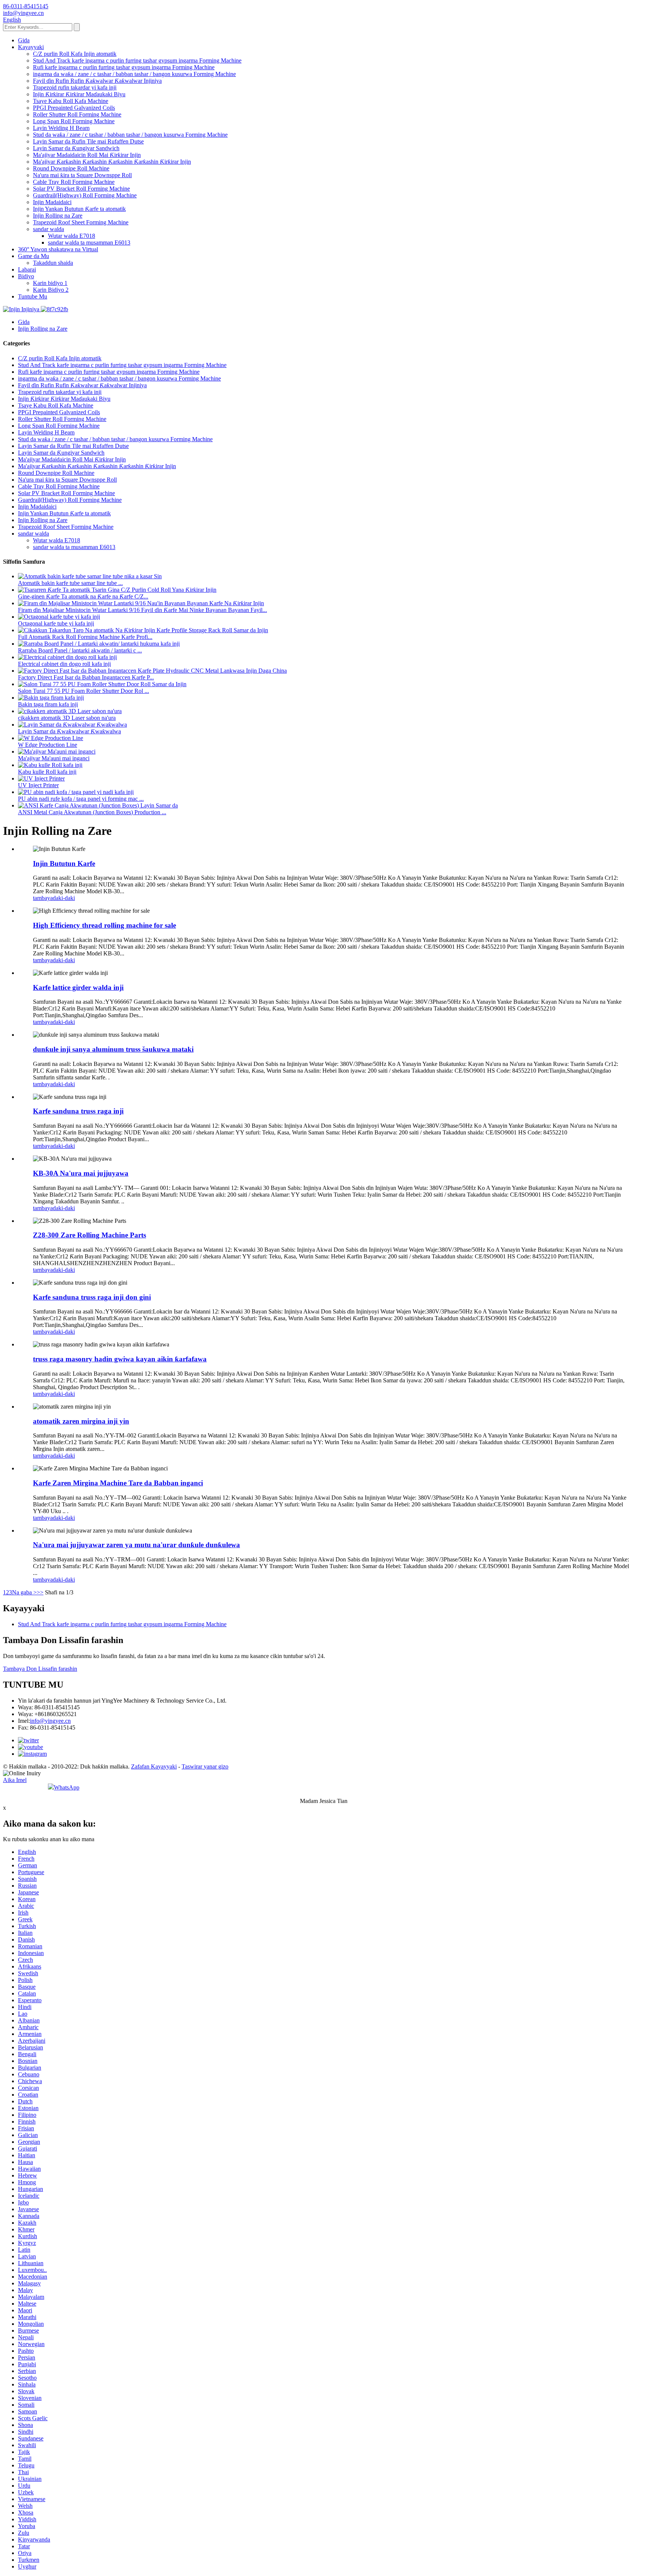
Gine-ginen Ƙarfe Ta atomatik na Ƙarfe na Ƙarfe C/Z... (83, 596)
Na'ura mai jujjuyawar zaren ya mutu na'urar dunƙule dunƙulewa (136, 1545)
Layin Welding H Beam (61, 128)
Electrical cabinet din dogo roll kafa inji (64, 664)
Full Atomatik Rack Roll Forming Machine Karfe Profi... (85, 637)
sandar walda (48, 229)
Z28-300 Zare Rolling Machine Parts (89, 1235)
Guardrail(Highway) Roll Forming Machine (85, 195)
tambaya (43, 898)
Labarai (27, 269)
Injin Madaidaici (52, 202)
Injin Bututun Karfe (64, 863)
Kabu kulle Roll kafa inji (47, 772)
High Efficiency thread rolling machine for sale (104, 925)
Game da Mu (34, 256)
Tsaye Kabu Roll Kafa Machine (71, 101)
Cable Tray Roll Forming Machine (74, 182)
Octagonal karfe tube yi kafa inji (56, 623)
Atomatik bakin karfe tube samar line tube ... (70, 583)
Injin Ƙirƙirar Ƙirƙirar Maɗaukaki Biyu (79, 94)
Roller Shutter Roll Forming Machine (77, 114)
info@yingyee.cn (50, 1721)
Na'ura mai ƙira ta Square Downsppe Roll (82, 175)
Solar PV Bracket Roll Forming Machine (81, 189)
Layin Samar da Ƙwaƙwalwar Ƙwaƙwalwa (69, 731)
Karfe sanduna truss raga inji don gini (92, 1297)
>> (40, 1592)
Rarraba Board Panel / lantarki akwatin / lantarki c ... (80, 650)
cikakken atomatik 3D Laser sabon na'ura (67, 718)
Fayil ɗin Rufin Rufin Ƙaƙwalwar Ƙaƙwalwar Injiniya (97, 81)
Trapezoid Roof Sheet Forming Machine (81, 222)
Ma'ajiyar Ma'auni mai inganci (54, 758)
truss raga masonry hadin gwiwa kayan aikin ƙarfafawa (120, 1359)
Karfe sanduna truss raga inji (78, 1111)
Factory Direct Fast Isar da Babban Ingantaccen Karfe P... (86, 677)
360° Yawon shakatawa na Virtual (58, 249)
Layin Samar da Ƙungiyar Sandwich (76, 148)
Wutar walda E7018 (72, 236)
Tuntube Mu (33, 296)
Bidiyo (26, 276)
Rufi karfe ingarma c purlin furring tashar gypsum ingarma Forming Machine (124, 67)
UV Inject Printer (38, 785)
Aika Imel (15, 1780)
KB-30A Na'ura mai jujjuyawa (81, 1173)
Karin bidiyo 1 (50, 283)
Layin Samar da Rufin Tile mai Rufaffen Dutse (88, 141)
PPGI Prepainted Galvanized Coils (74, 108)
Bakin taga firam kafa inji (48, 704)
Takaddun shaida (53, 263)
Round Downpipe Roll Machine (71, 168)
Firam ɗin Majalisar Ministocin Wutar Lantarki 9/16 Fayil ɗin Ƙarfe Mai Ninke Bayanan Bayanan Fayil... (142, 610)
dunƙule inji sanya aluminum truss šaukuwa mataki (113, 1049)
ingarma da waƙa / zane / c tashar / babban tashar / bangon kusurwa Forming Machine (134, 74)
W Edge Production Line (48, 745)
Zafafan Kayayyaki (154, 1766)
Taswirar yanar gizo (205, 1766)
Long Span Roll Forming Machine (74, 121)
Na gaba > (24, 1592)
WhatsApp (67, 1787)
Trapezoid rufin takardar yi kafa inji (75, 87)
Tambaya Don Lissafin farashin (40, 1669)
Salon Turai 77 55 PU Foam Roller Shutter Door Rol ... (83, 691)
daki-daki (64, 898)
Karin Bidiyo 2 (51, 290)
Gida (24, 40)
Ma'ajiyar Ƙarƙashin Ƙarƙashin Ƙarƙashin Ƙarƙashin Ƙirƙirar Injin (112, 162)
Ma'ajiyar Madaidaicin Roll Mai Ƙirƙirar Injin (87, 155)
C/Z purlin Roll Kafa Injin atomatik (75, 54)
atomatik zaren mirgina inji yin (81, 1421)
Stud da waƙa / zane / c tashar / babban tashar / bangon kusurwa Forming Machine (130, 135)
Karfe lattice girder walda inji (78, 987)
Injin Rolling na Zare (58, 216)
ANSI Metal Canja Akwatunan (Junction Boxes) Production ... (92, 812)
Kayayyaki (31, 47)
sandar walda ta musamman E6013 (89, 243)
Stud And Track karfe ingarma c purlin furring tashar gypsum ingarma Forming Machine (137, 60)
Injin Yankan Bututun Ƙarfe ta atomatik (79, 209)
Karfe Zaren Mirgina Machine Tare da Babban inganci (118, 1483)
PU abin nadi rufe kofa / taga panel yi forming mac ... (81, 799)
